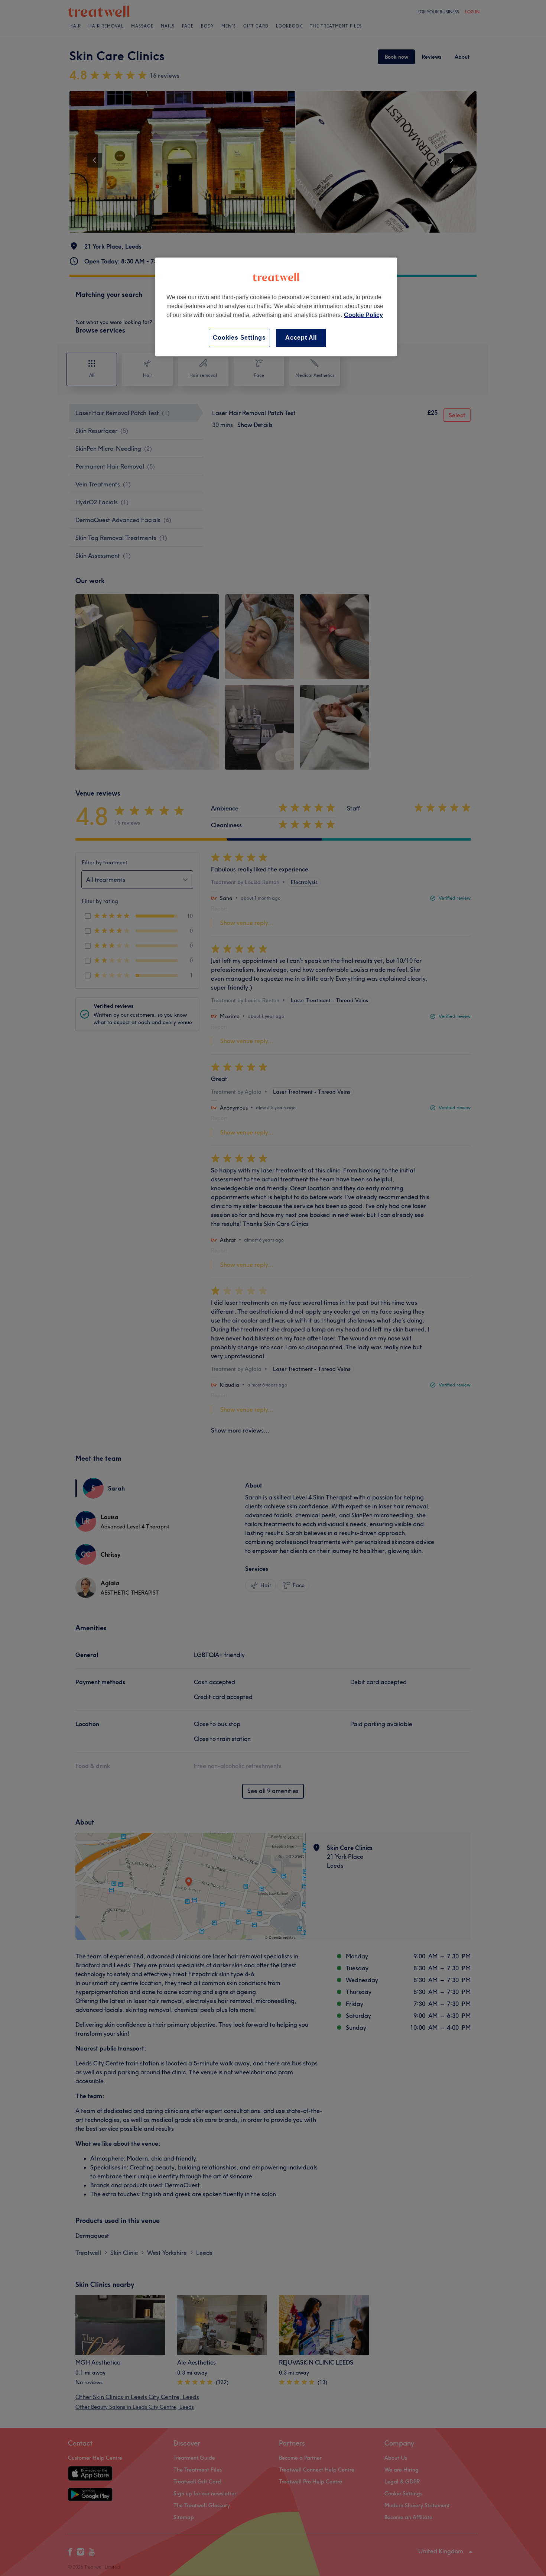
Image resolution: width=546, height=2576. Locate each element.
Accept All (301, 338)
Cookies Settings (239, 338)
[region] (276, 307)
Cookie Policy (363, 315)
